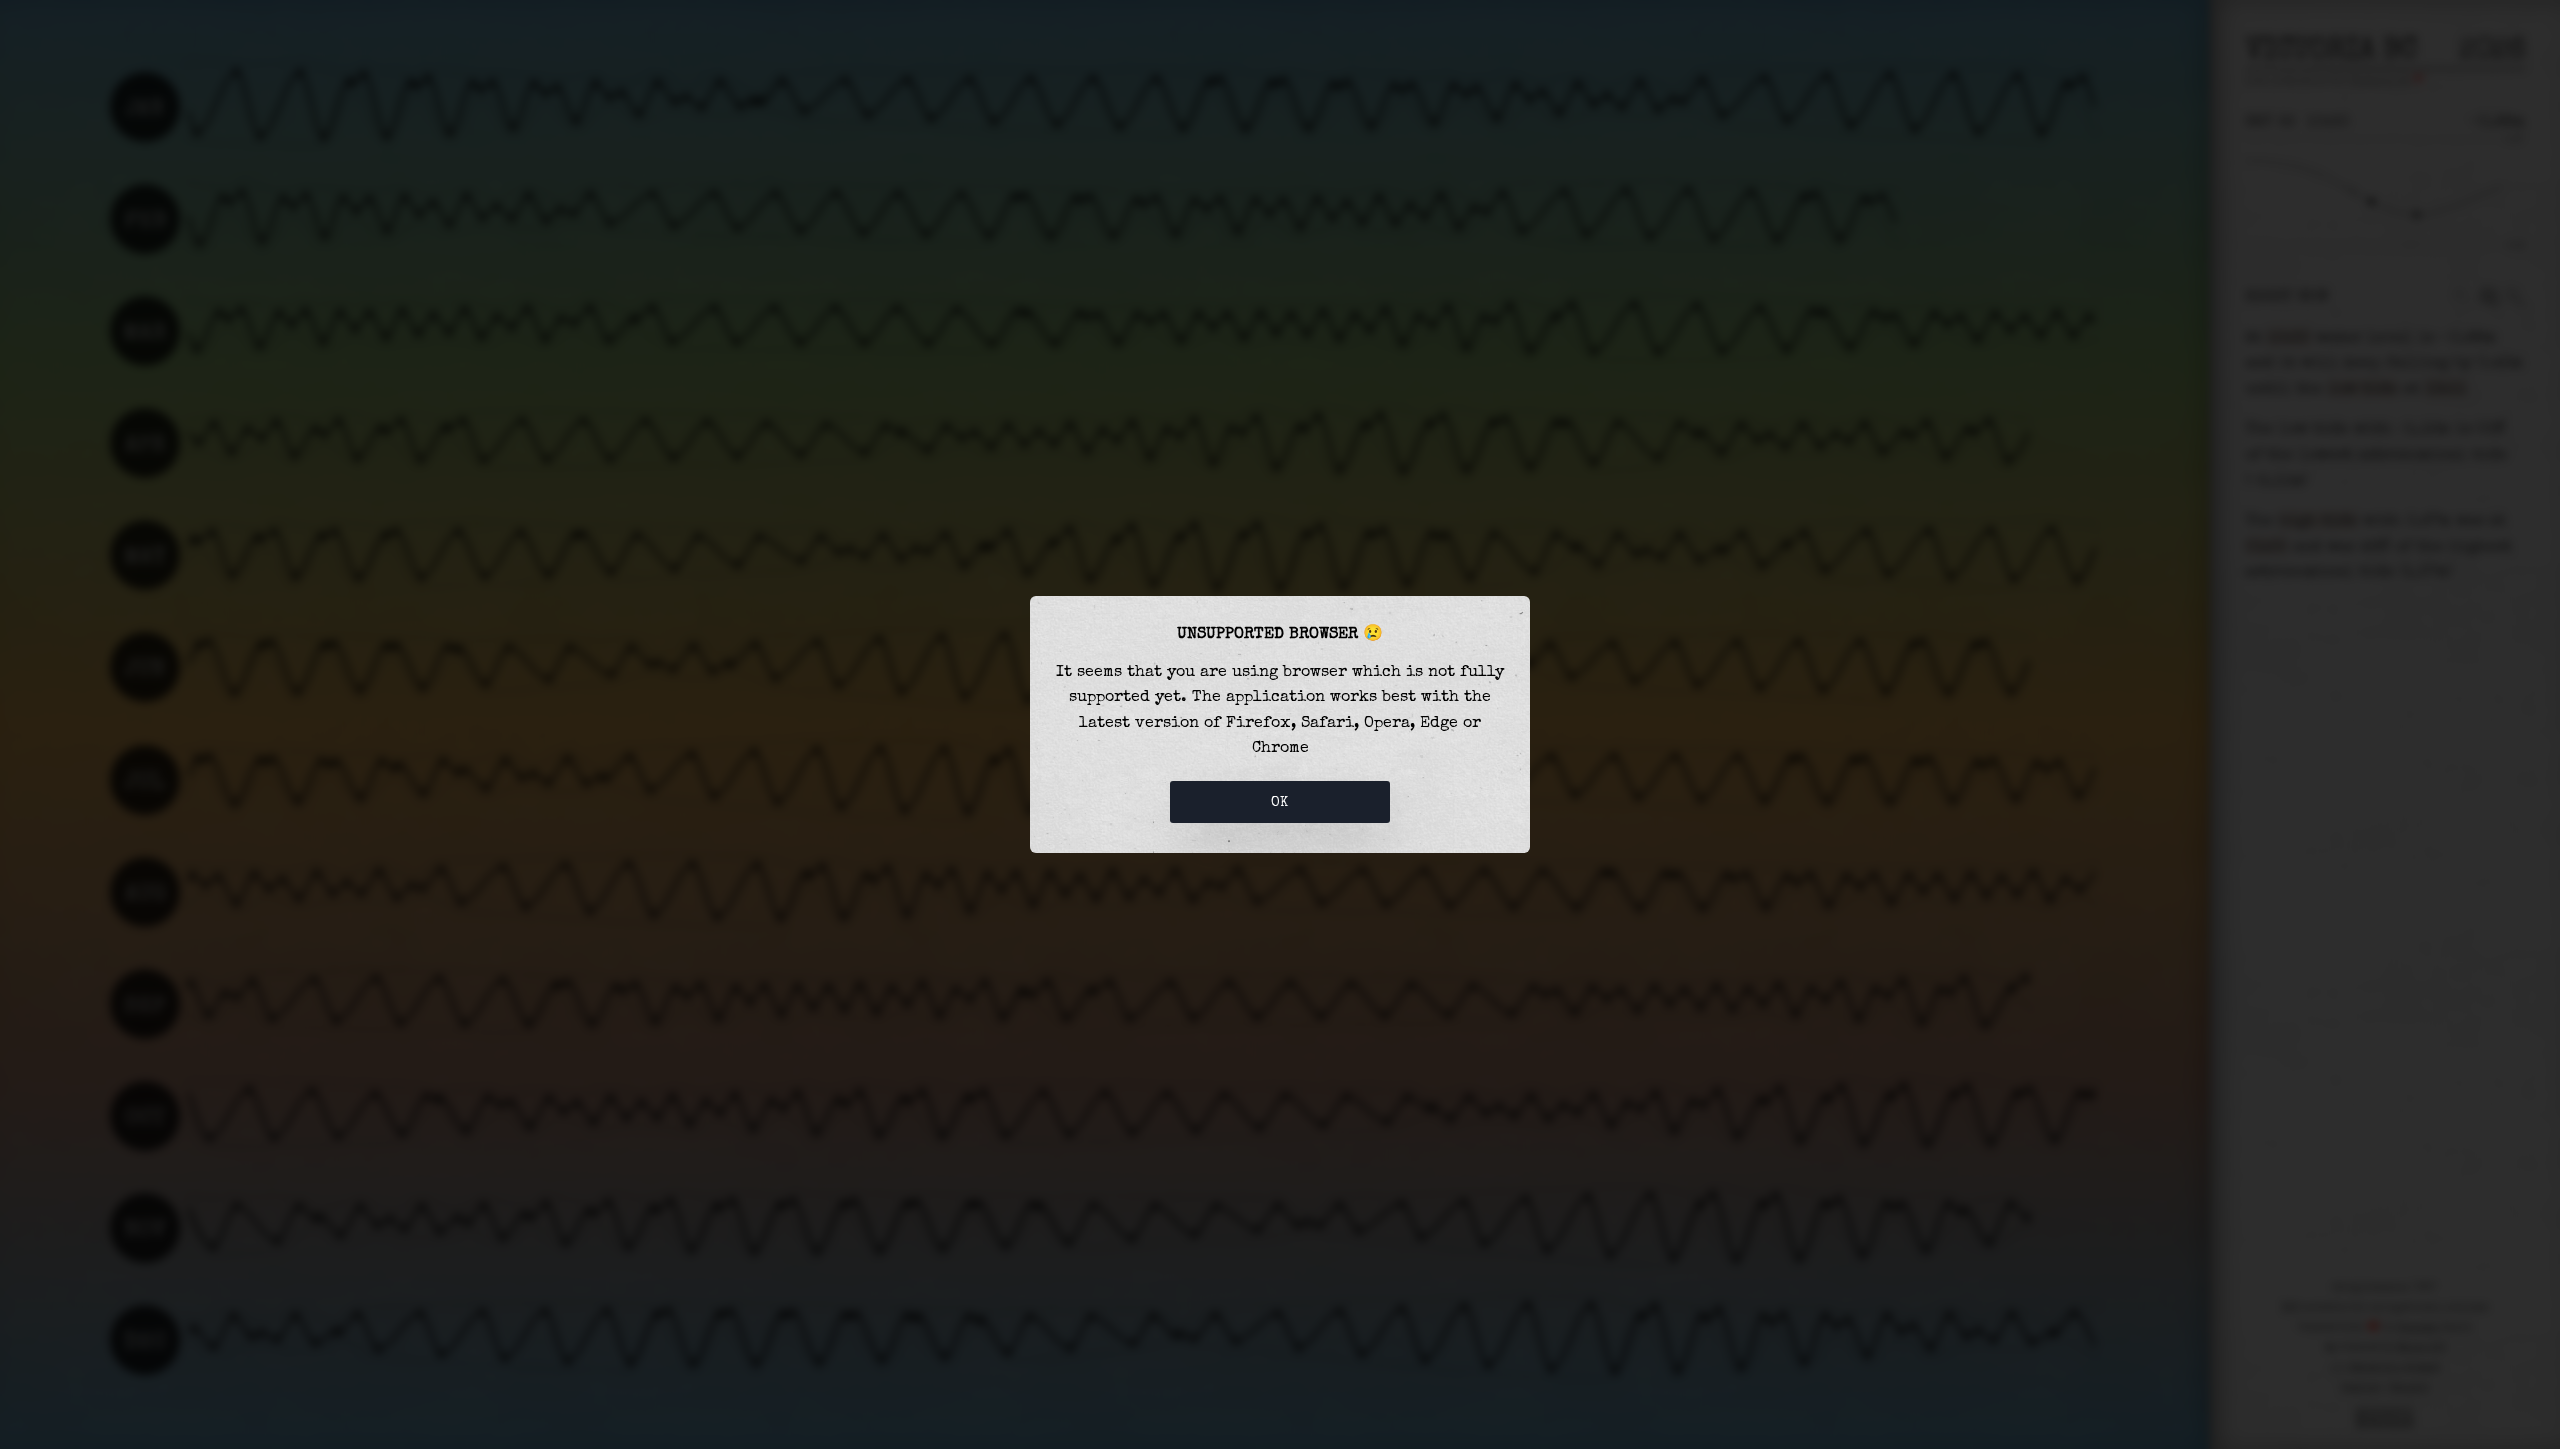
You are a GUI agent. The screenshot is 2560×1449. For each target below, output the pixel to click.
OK (1280, 802)
